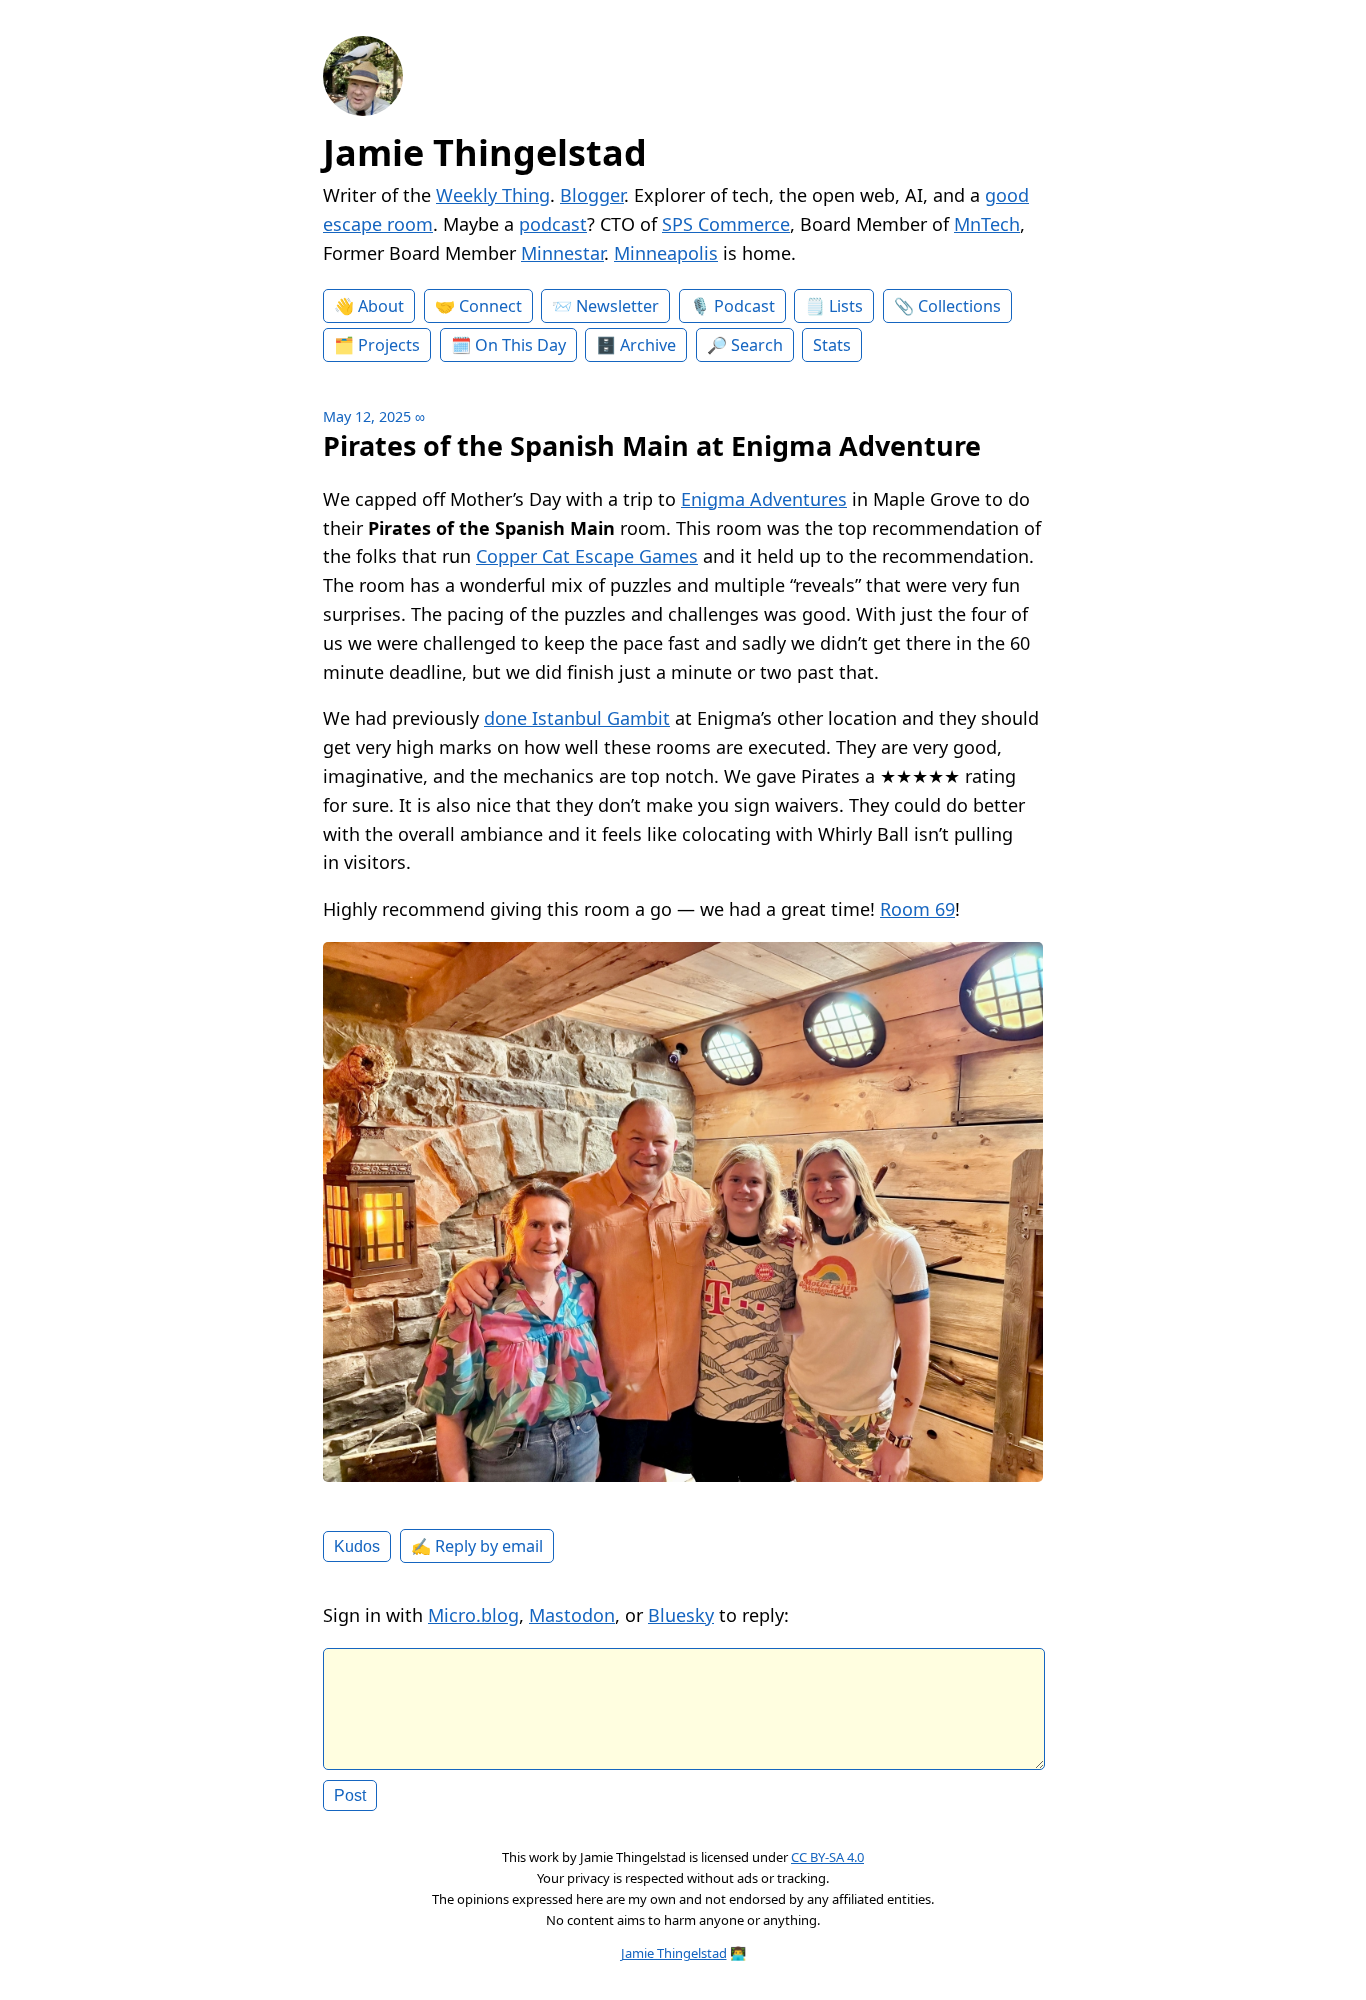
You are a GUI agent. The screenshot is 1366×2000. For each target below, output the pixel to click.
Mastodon (572, 1615)
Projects (389, 345)
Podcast (744, 306)
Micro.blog (473, 1615)
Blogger (592, 195)
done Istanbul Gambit (577, 718)
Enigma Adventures (764, 499)
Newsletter (617, 306)
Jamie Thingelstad (485, 152)
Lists (846, 306)
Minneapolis (666, 253)
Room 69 (917, 909)
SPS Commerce (726, 224)
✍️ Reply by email (477, 1546)
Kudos (357, 1546)
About (381, 306)
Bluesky (681, 1615)
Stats (832, 345)
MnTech (987, 224)
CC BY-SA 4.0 (827, 1857)
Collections (959, 306)
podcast (553, 224)
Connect (490, 306)
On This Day (520, 345)
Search (757, 345)
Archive (648, 345)
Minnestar (562, 253)
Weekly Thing (493, 195)
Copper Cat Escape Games (587, 556)
